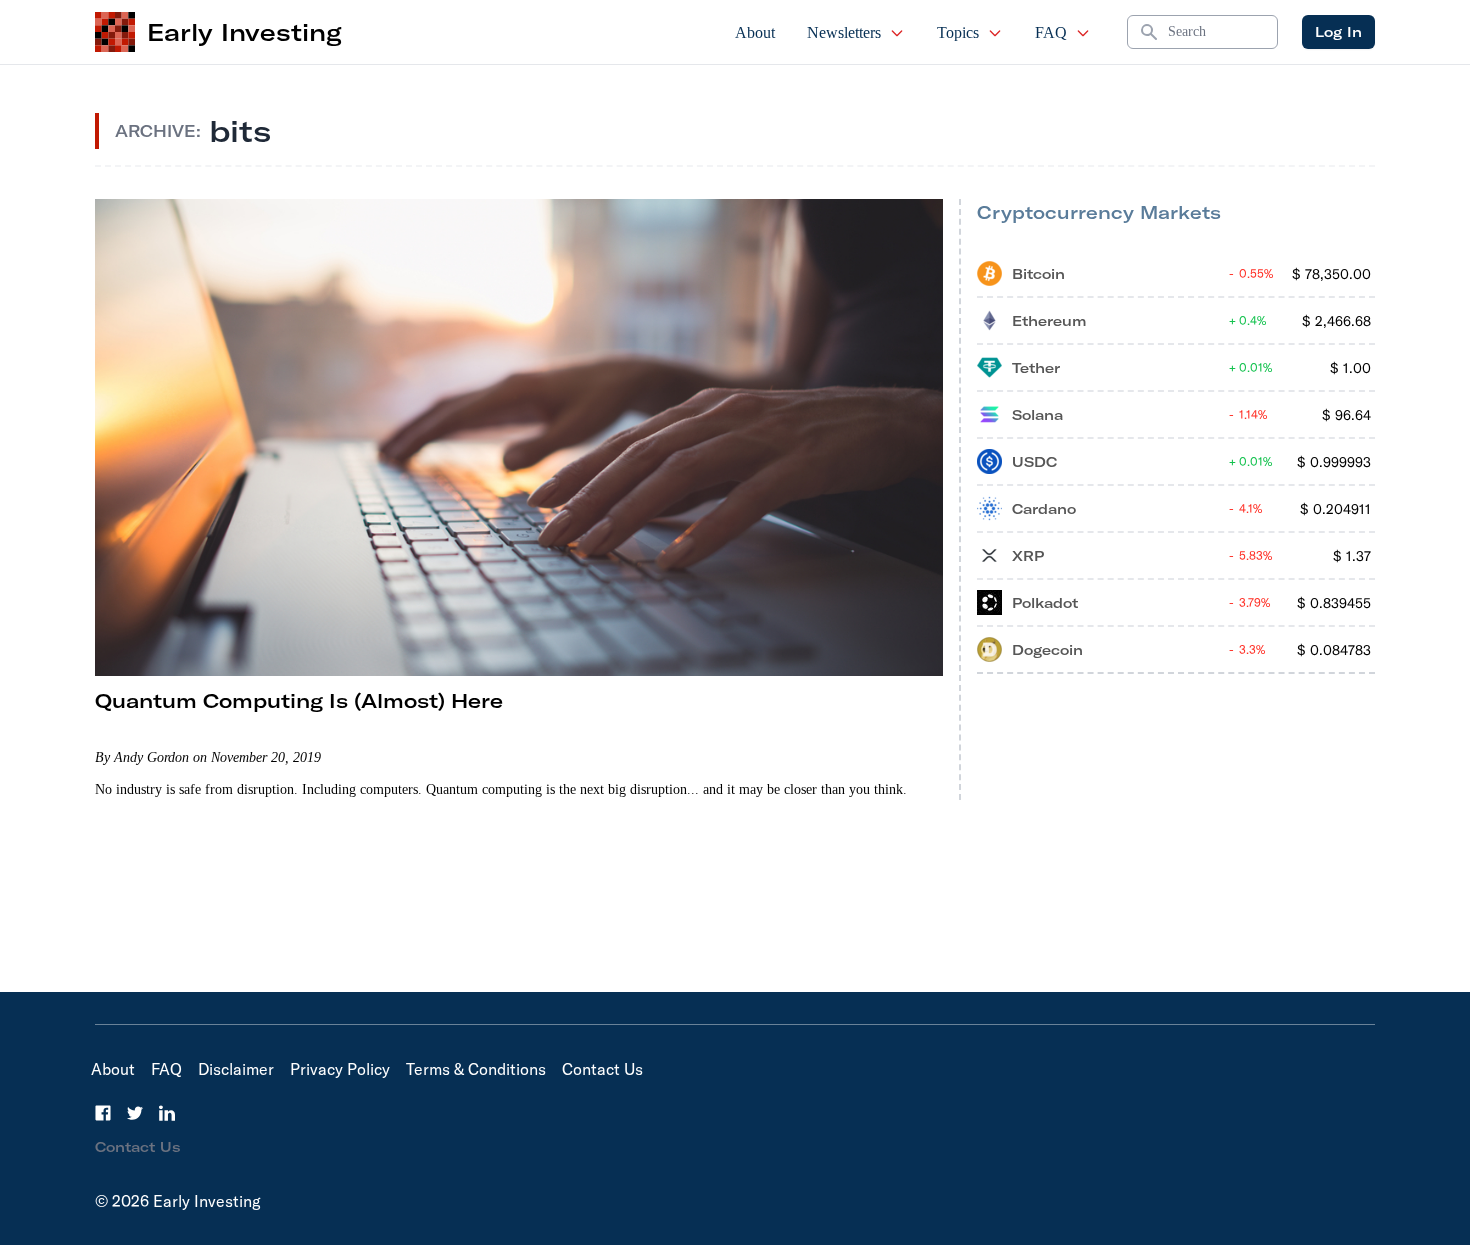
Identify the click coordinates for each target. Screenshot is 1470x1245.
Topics (958, 32)
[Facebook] (103, 1113)
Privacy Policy (340, 1069)
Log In (1338, 32)
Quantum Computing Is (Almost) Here (299, 700)
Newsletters (844, 32)
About (755, 32)
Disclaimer (236, 1069)
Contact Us (602, 1069)
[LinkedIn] (167, 1113)
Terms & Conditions (476, 1069)
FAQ (1051, 32)
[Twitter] (135, 1113)
